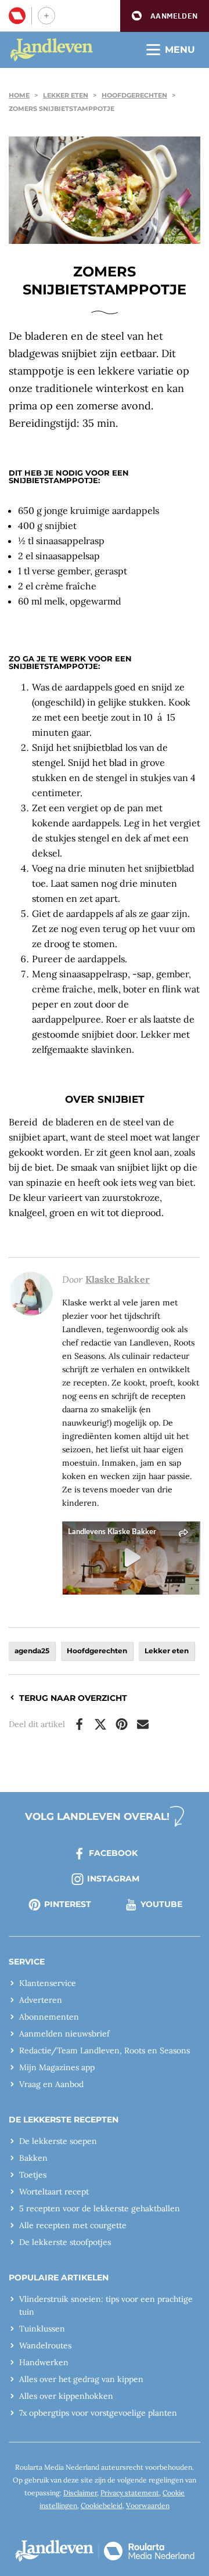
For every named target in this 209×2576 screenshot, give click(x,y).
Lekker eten (66, 95)
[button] (165, 16)
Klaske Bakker (118, 1279)
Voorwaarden (148, 2505)
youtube (161, 1904)
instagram (113, 1879)
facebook (113, 1853)
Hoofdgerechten (134, 95)
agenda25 (32, 1651)
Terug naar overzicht (73, 1698)
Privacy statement (130, 2493)
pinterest (68, 1904)
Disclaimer (80, 2493)
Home (19, 95)
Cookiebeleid (102, 2505)
